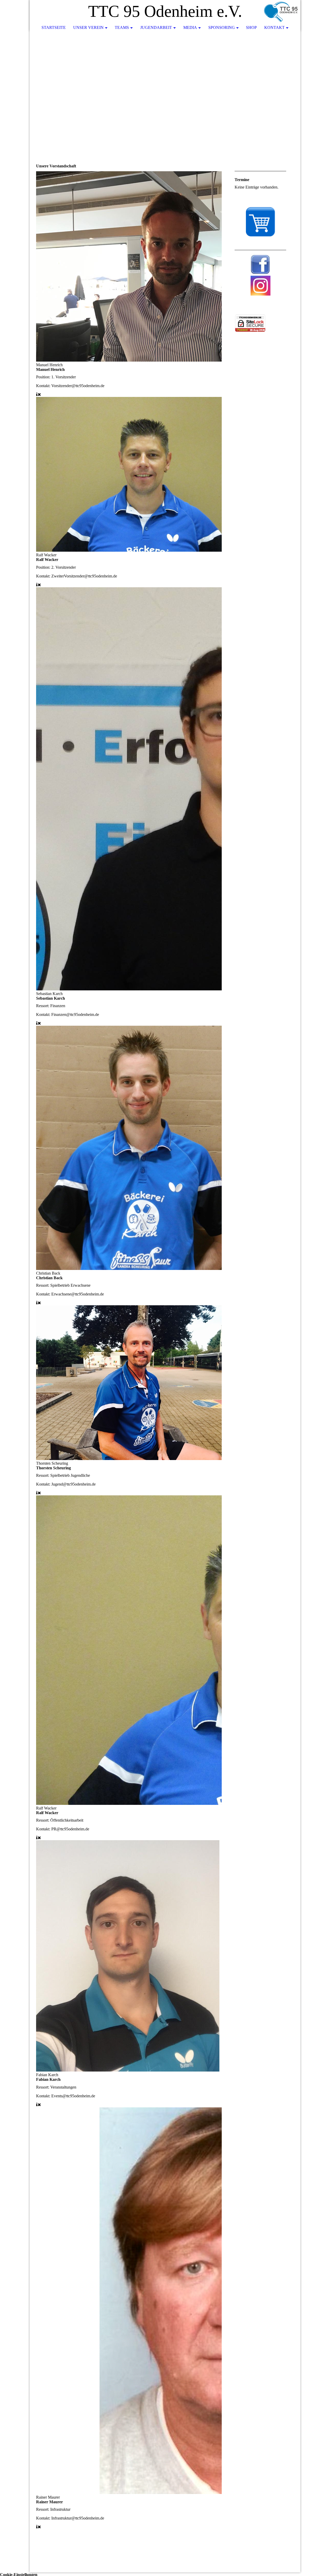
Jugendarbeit (156, 27)
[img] (281, 12)
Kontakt (274, 27)
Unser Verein (88, 27)
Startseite (54, 27)
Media (190, 27)
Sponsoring (222, 27)
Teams (122, 27)
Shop (251, 27)
